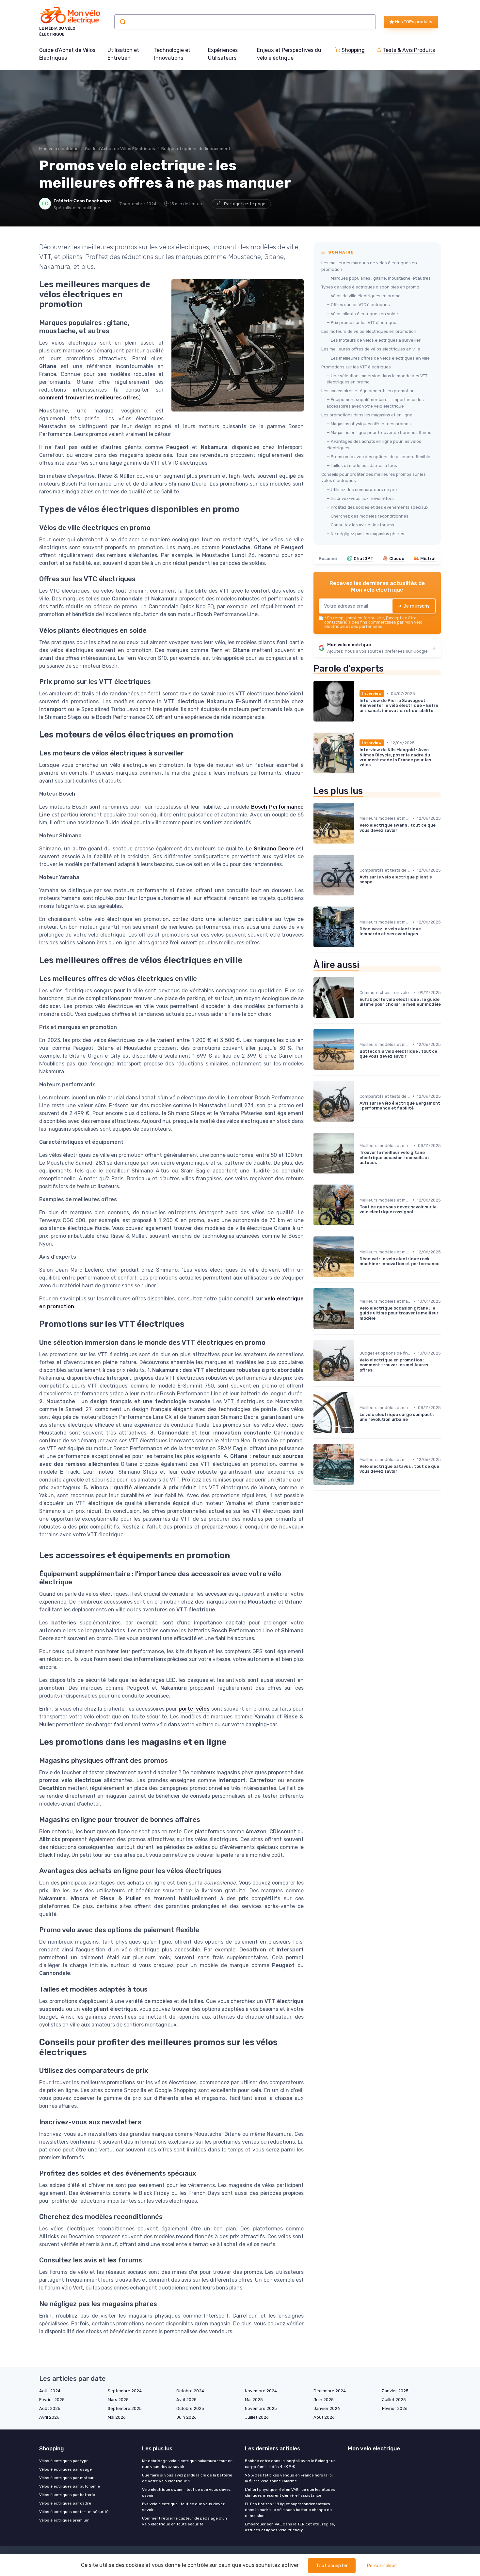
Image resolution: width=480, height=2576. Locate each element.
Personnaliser (382, 2566)
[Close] (358, 1270)
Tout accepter (332, 2566)
